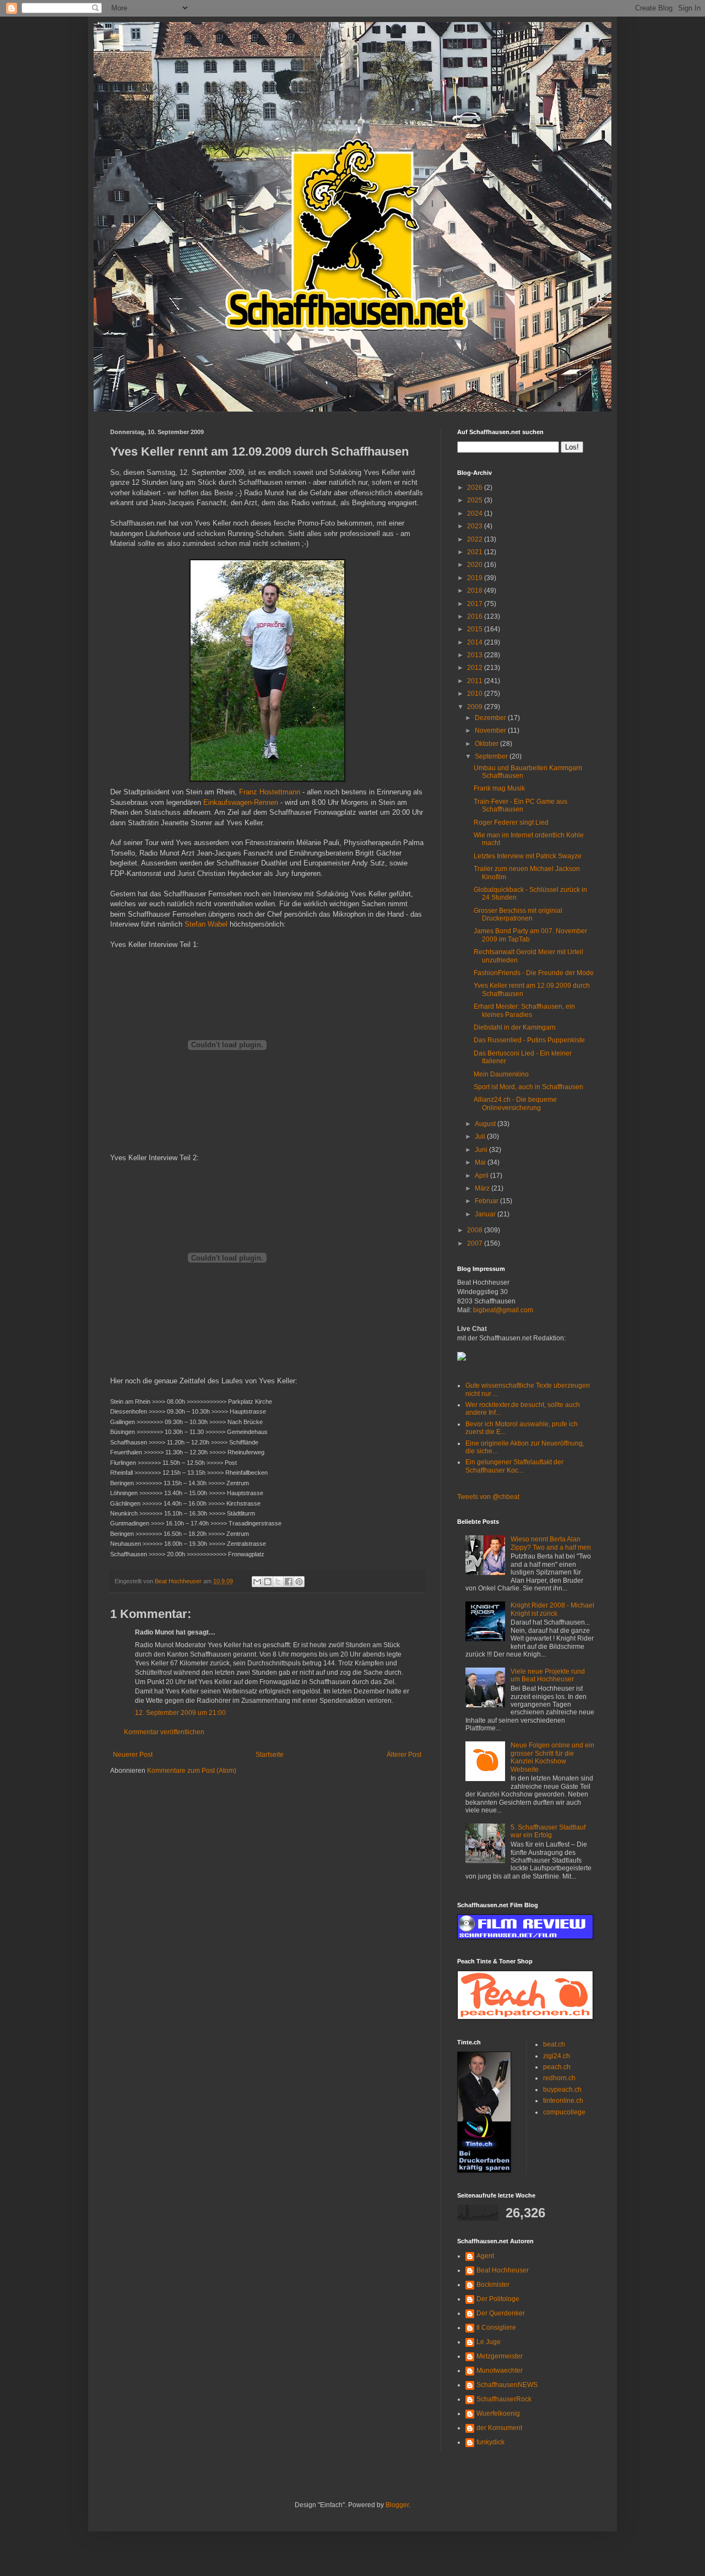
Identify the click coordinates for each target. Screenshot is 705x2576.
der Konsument (499, 2428)
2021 (476, 552)
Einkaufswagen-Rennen (241, 802)
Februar (487, 1201)
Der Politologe (498, 2299)
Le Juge (489, 2342)
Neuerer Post (133, 1755)
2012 (476, 668)
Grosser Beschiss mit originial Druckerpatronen (518, 914)
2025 (476, 500)
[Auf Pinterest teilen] (299, 1582)
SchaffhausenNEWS (507, 2385)
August (486, 1124)
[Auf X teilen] (278, 1582)
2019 (476, 578)
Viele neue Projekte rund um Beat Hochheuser (548, 1675)
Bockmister (493, 2285)
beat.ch (554, 2044)
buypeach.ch (562, 2090)
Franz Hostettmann (270, 792)
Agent (485, 2256)
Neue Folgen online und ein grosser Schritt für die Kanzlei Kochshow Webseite (552, 1757)
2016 (476, 616)
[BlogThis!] (268, 1582)
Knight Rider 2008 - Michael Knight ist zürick (552, 1609)
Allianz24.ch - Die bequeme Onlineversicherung (515, 1103)
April (482, 1176)
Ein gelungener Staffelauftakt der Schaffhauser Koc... (514, 1466)
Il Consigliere (496, 2328)
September (492, 756)
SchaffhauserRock (504, 2399)
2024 (476, 513)
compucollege (564, 2112)
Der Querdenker (501, 2313)
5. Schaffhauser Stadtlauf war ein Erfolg (548, 1831)
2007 (476, 1243)
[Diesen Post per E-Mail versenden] (257, 1582)
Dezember (491, 718)
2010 (476, 694)
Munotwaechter (500, 2371)
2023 (476, 526)
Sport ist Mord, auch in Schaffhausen (528, 1087)
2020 (476, 565)
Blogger (397, 2505)
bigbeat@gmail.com (503, 1310)
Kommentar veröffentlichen (164, 1732)
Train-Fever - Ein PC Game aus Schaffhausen (520, 805)
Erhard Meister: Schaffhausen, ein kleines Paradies (524, 1010)
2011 (476, 681)
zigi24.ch (557, 2056)
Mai (481, 1162)
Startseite (270, 1755)
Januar (486, 1214)
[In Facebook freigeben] (289, 1582)
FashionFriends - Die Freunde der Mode (534, 973)
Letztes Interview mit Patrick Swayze (528, 856)
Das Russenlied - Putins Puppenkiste (529, 1040)
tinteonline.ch (563, 2101)
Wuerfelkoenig (498, 2413)
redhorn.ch (559, 2078)
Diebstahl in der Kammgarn (515, 1027)
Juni (482, 1150)
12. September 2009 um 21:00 (180, 1713)
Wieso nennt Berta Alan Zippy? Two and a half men (551, 1543)
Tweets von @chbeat (488, 1497)
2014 (476, 642)
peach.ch (557, 2067)
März (483, 1188)
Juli (481, 1137)
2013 (476, 655)
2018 (476, 591)
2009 (476, 707)
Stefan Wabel (206, 924)
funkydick (490, 2442)
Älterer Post (404, 1755)
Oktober (487, 744)
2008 (476, 1230)
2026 (476, 488)
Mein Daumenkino (501, 1074)
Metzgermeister (500, 2356)
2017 (476, 604)
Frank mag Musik (499, 788)
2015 (476, 629)
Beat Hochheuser (503, 2270)
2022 (476, 539)
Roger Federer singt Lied (511, 822)
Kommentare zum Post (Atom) (192, 1771)
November (491, 730)
